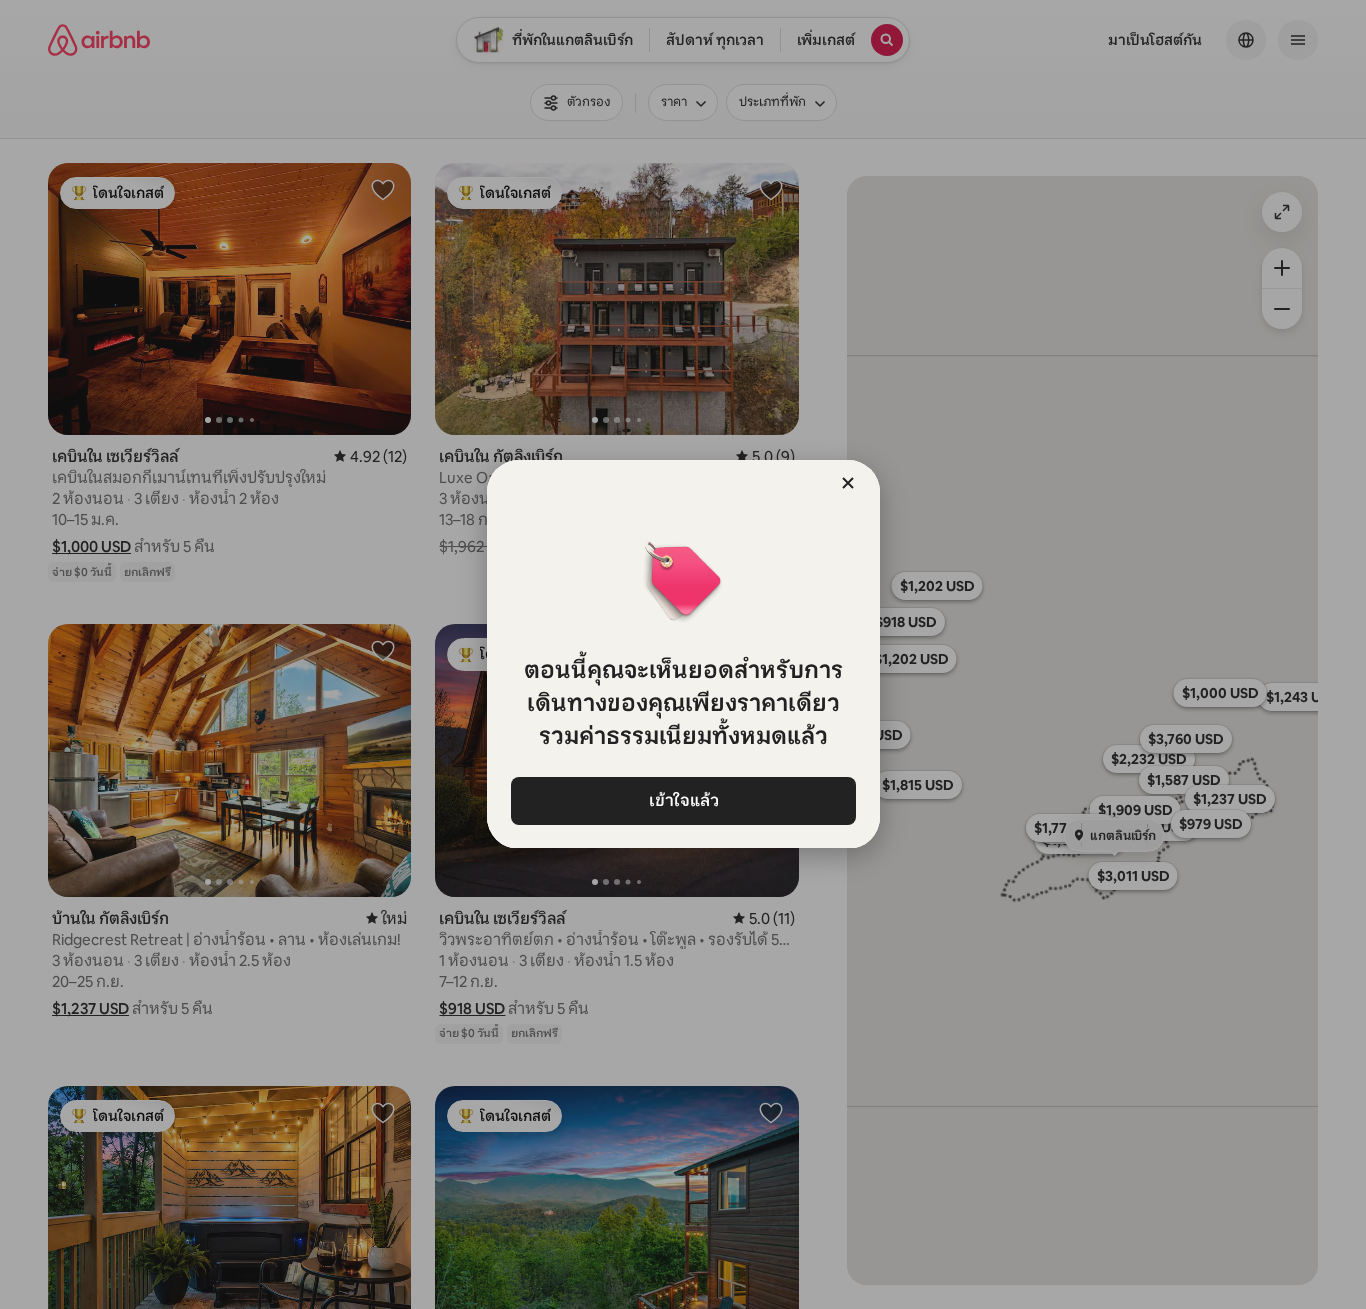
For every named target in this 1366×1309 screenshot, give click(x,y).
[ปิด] (848, 483)
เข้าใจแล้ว (683, 800)
